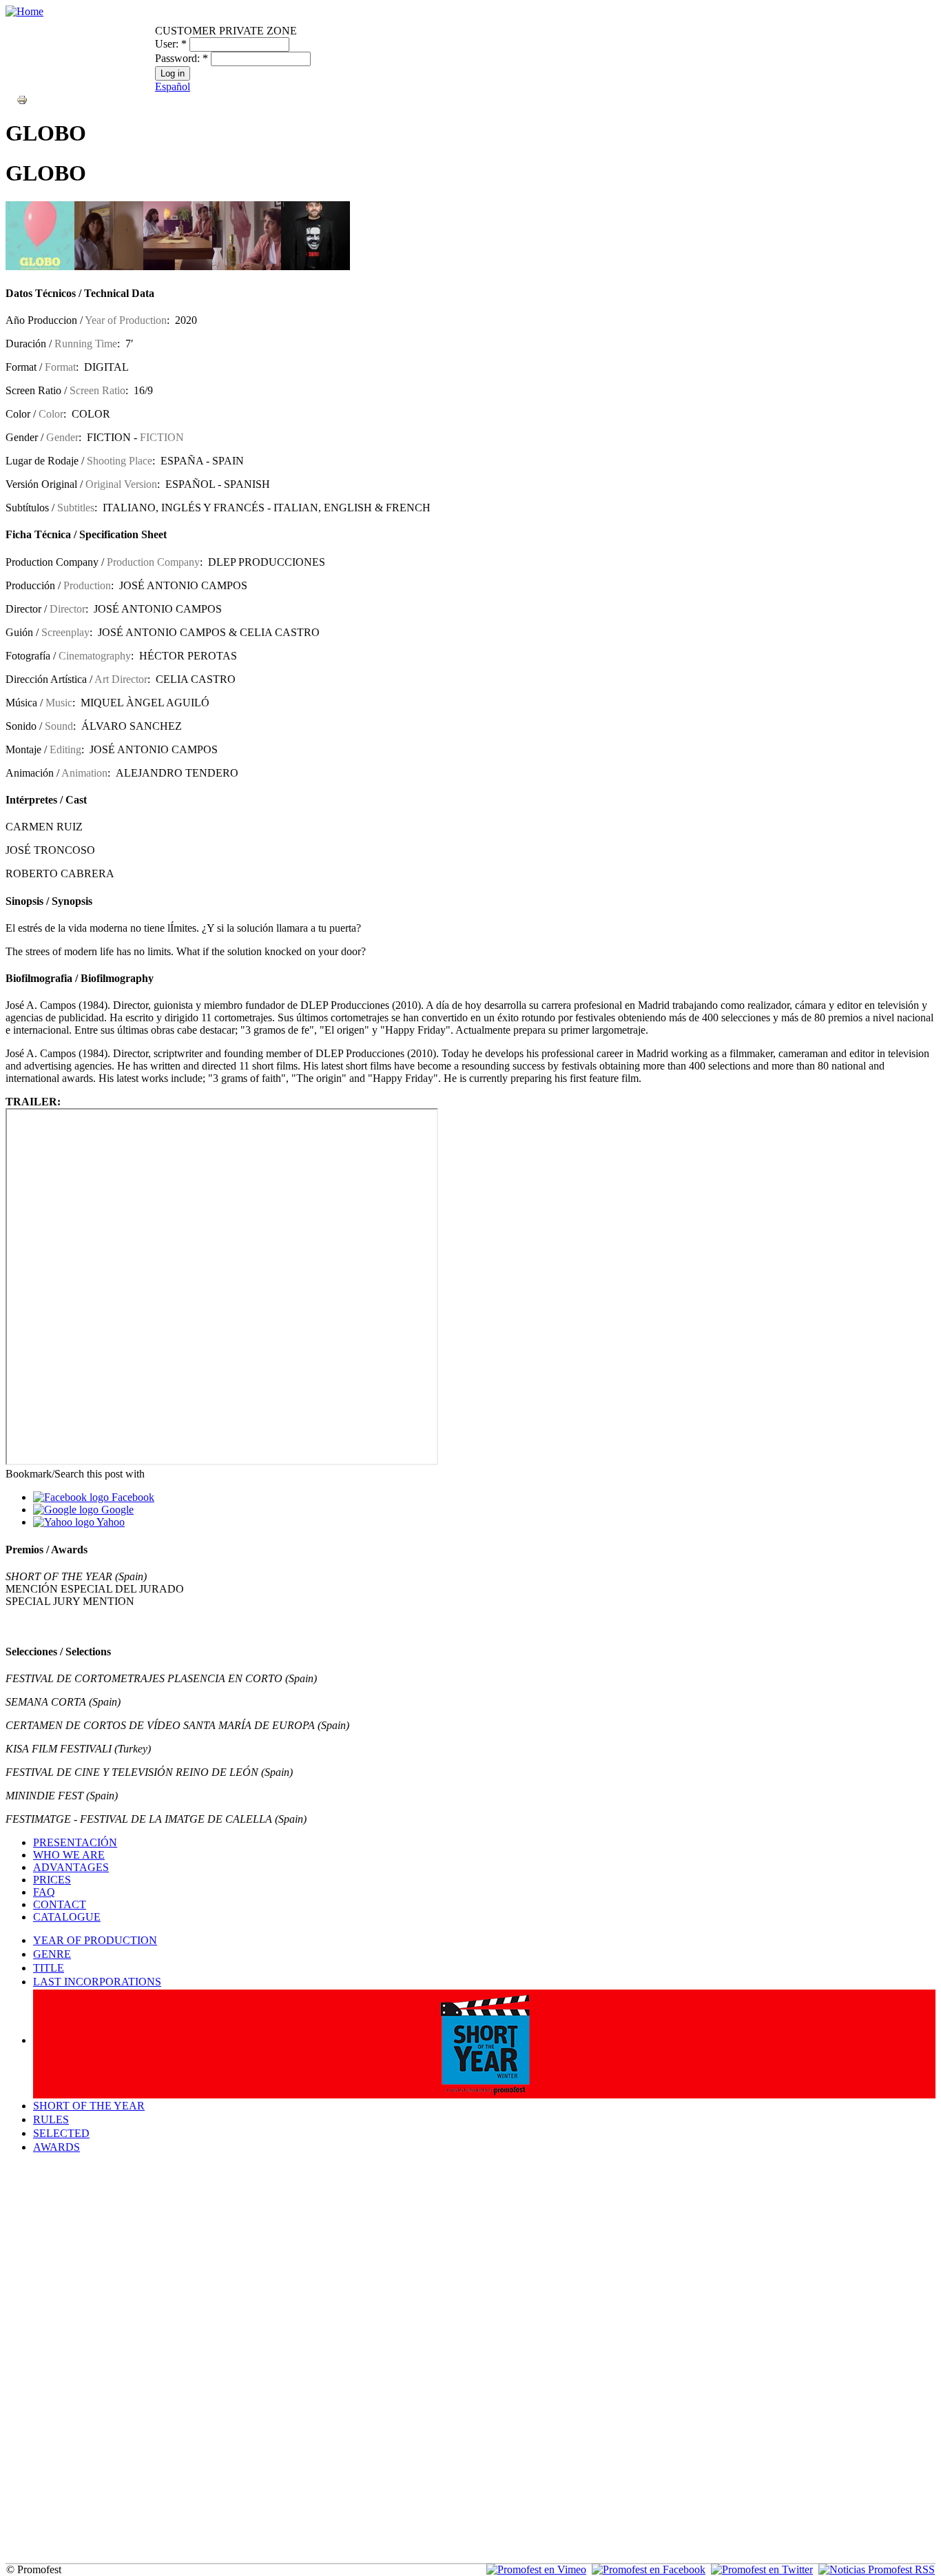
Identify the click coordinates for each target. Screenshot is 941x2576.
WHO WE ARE (69, 1855)
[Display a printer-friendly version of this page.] (22, 99)
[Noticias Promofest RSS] (877, 2569)
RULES (51, 2119)
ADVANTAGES (71, 1867)
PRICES (52, 1880)
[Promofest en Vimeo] (536, 2569)
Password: (182, 58)
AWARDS (56, 2147)
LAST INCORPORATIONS (97, 1982)
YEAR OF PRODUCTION (95, 1940)
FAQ (44, 1892)
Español (173, 86)
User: (171, 44)
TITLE (49, 1968)
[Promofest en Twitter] (762, 2569)
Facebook (132, 1497)
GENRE (52, 1954)
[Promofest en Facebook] (649, 2569)
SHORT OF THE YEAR (89, 2106)
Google (116, 1510)
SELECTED (61, 2133)
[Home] (24, 11)
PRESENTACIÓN (75, 1842)
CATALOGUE (67, 1917)
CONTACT (60, 1904)
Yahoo (110, 1522)
